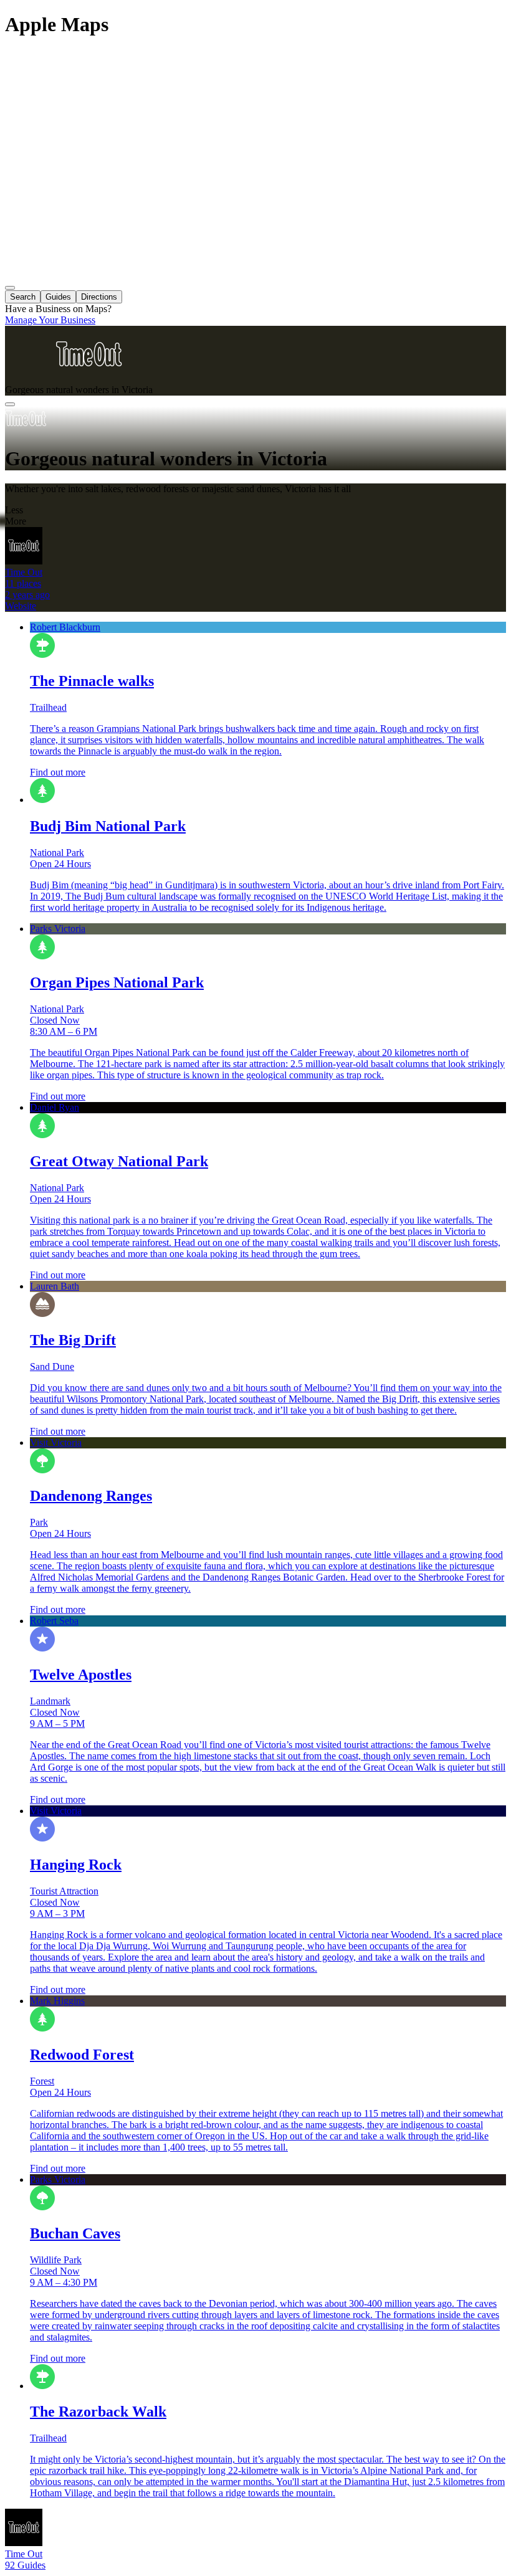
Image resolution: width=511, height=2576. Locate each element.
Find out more (58, 772)
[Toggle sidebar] (10, 288)
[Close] (10, 404)
